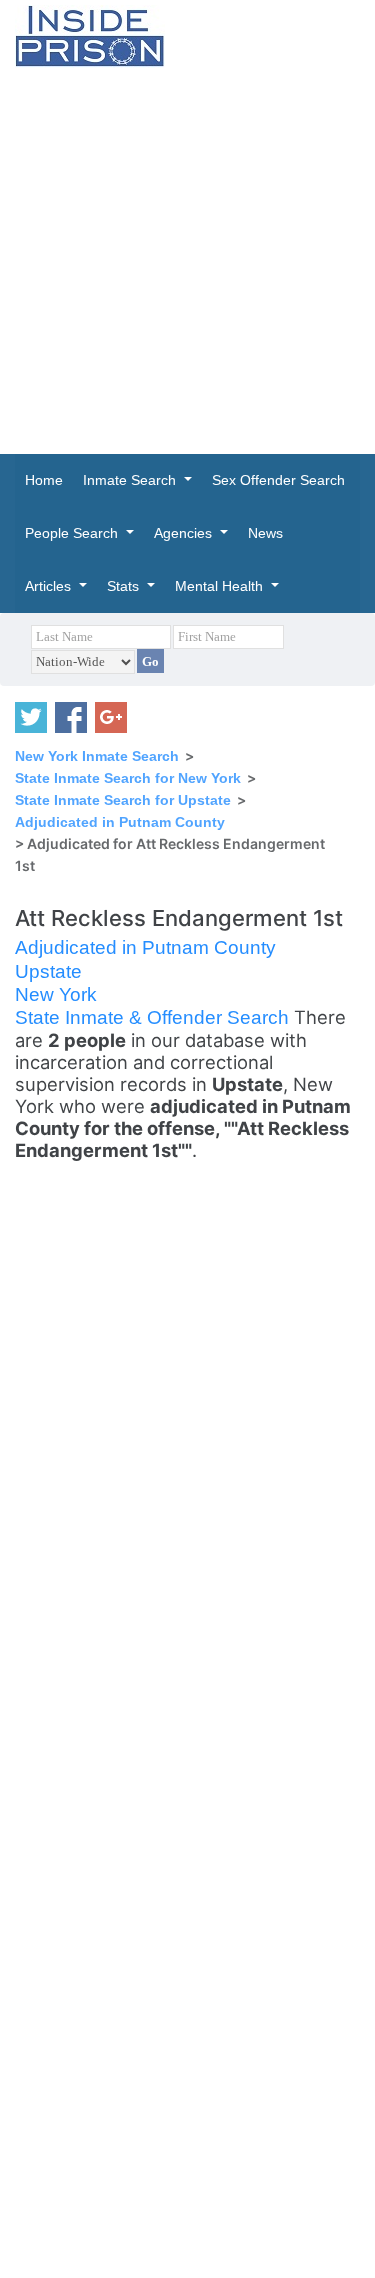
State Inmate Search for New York (128, 778)
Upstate (48, 971)
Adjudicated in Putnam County (120, 822)
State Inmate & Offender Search (154, 1017)
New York (56, 994)
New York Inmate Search (97, 756)
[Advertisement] (187, 260)
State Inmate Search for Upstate (123, 800)
